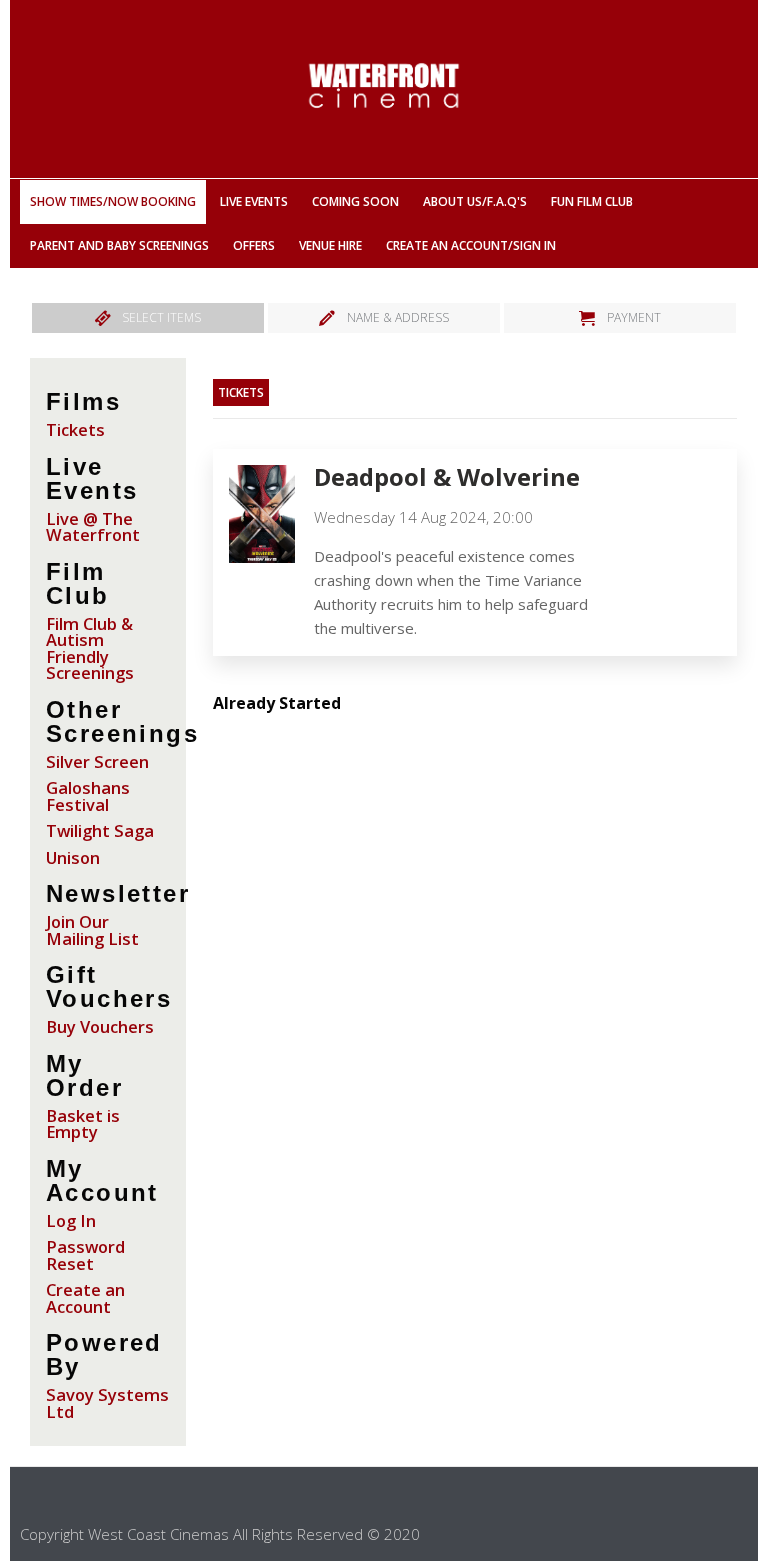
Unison (73, 857)
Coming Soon (355, 201)
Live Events (254, 201)
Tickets (75, 429)
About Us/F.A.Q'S (475, 201)
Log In (71, 1220)
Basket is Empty (83, 1124)
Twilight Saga (100, 830)
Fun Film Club (592, 201)
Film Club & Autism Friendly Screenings (90, 648)
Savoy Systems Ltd (107, 1403)
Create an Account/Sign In (471, 245)
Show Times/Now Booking (113, 201)
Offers (254, 245)
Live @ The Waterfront (93, 527)
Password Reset (85, 1255)
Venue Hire (330, 245)
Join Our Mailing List (92, 930)
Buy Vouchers (100, 1026)
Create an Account (85, 1298)
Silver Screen (97, 761)
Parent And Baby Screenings (119, 245)
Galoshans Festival (88, 796)
